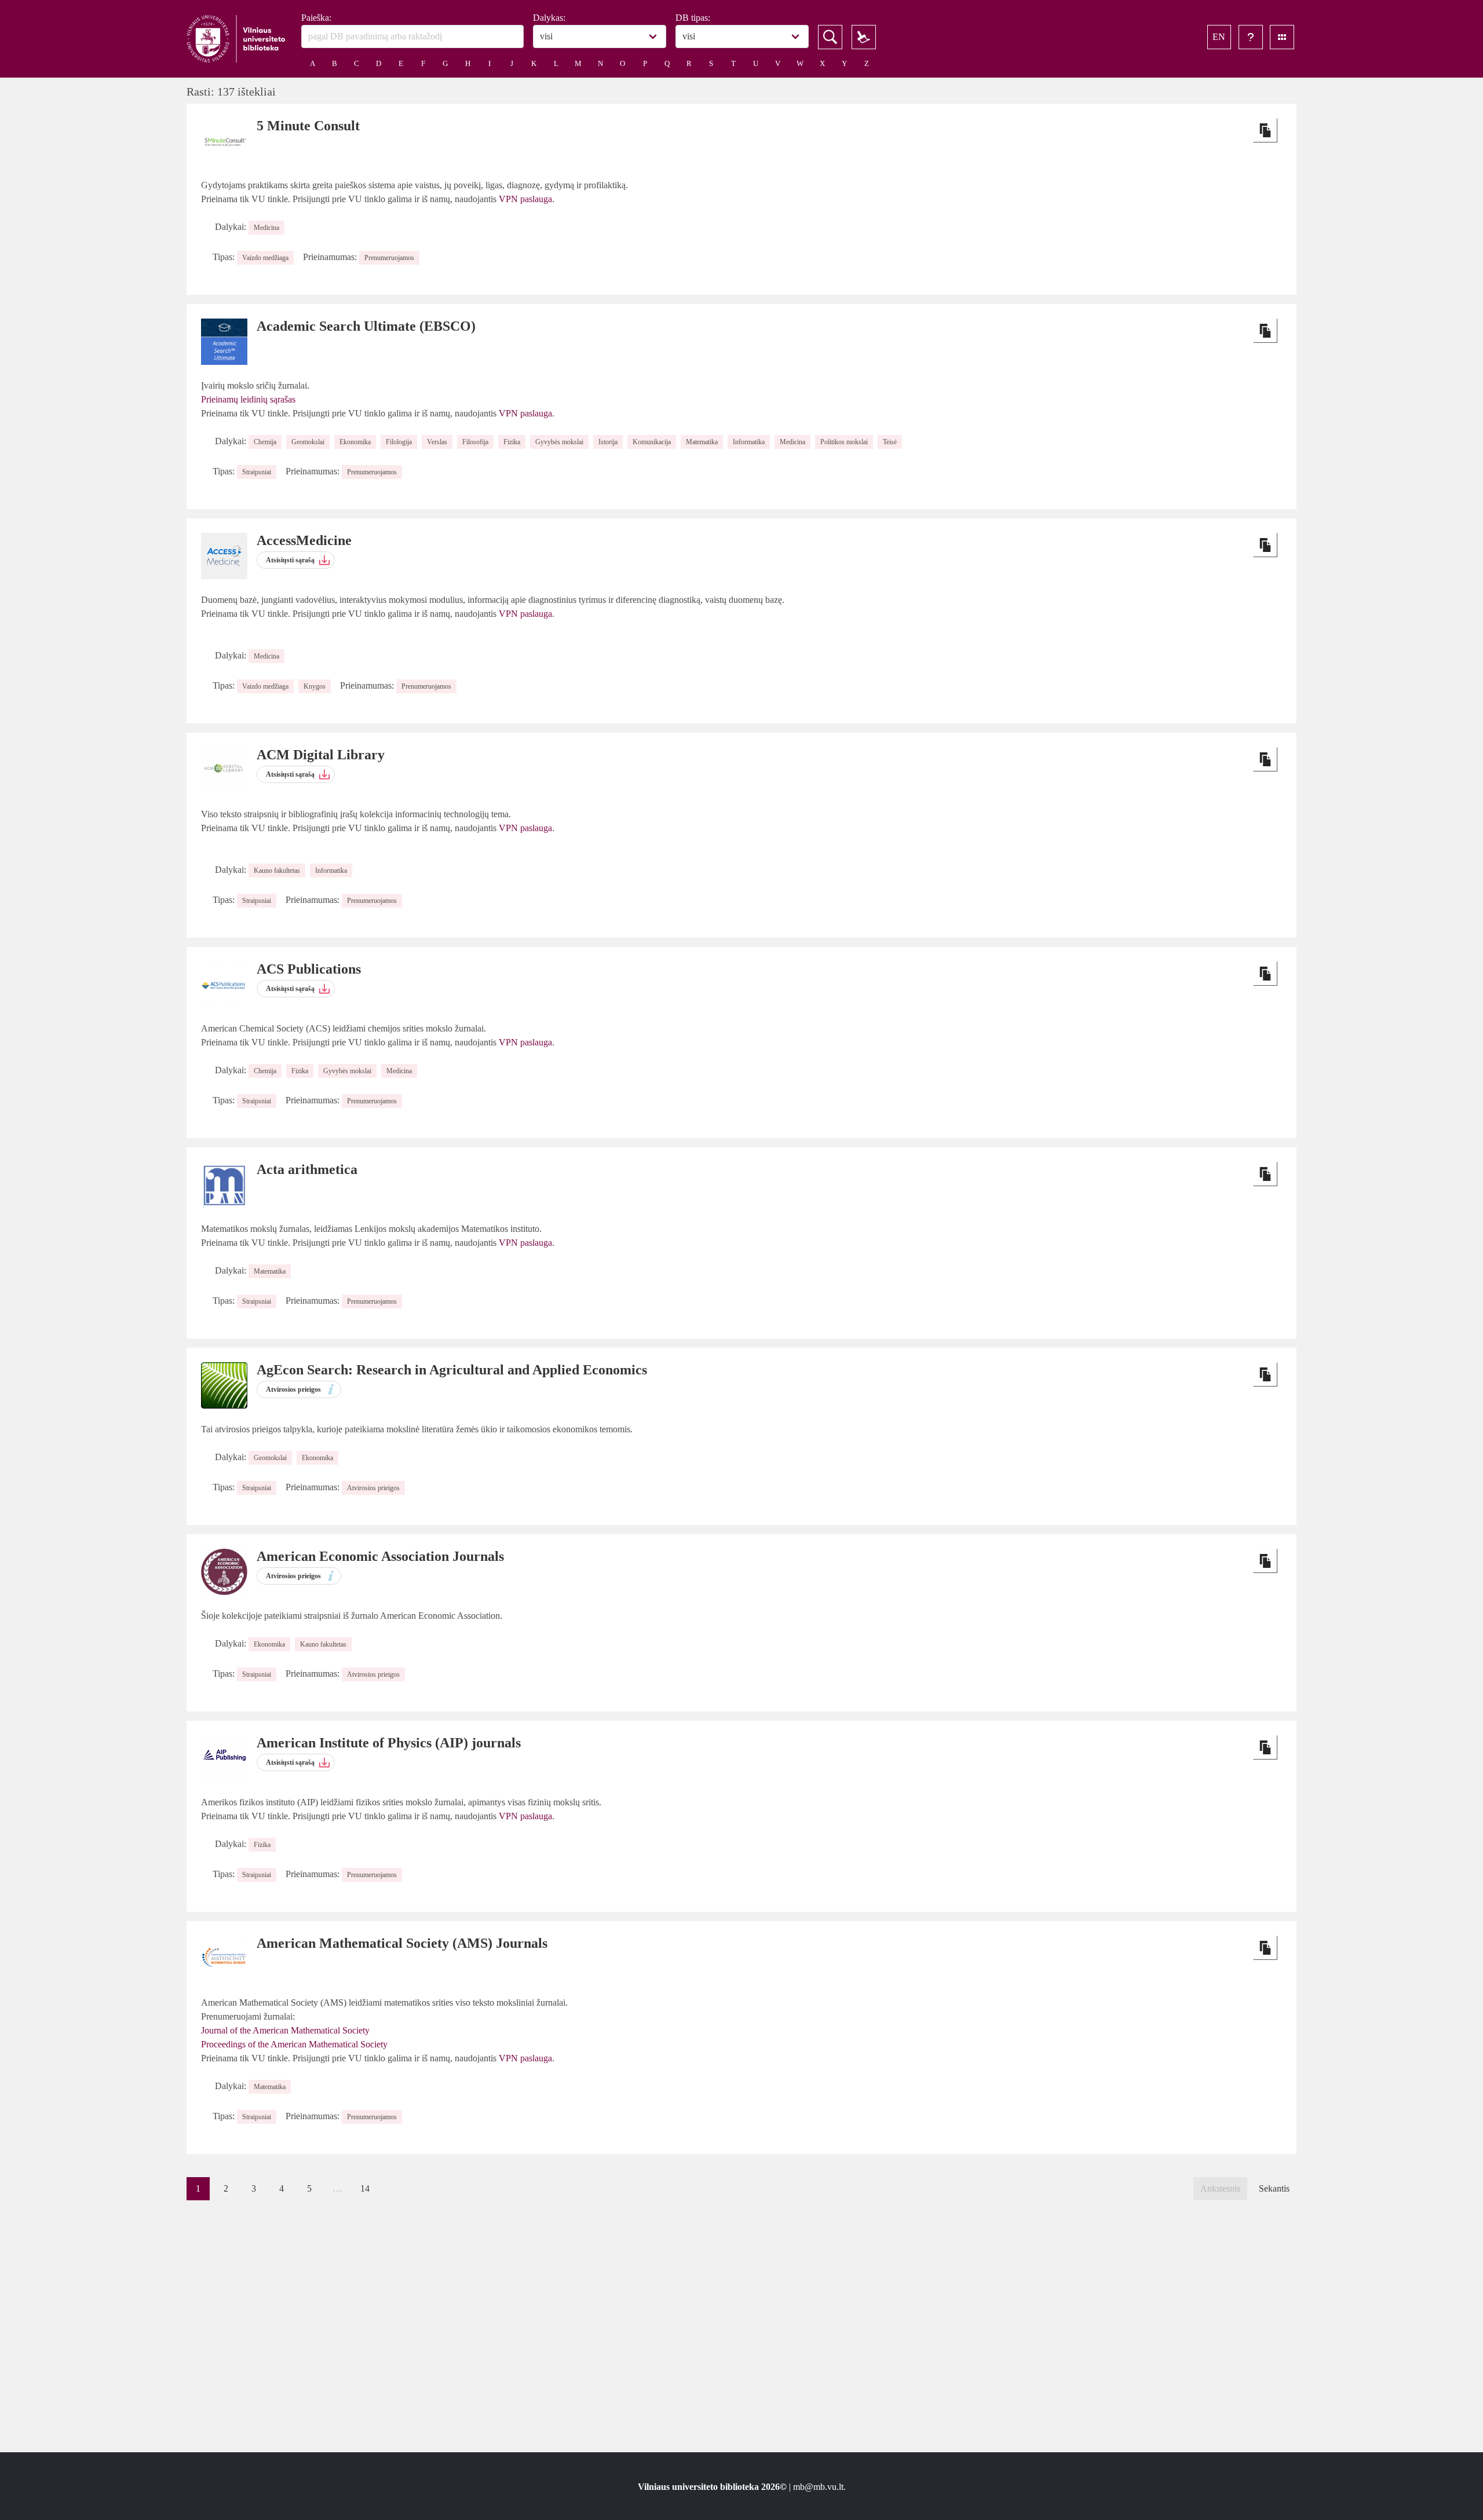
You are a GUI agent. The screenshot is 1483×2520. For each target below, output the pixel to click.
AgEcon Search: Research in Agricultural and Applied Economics (452, 1370)
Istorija (608, 442)
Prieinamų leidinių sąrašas (248, 399)
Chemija (265, 442)
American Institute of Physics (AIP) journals (389, 1743)
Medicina (266, 228)
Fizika (512, 442)
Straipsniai (257, 472)
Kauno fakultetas (277, 871)
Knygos (315, 686)
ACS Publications (309, 969)
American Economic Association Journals (380, 1556)
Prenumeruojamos (389, 258)
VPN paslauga (525, 199)
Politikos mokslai (844, 442)
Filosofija (475, 442)
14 (365, 2188)
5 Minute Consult (308, 126)
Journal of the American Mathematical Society (285, 2030)
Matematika (702, 442)
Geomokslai (308, 442)
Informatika (749, 442)
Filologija (399, 442)
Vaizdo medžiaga (265, 258)
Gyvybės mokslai (559, 442)
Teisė (890, 442)
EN (1219, 37)
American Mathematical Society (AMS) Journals (402, 1943)
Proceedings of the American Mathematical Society (294, 2044)
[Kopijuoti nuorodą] (1265, 130)
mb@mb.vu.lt (818, 2487)
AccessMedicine (304, 540)
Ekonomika (355, 442)
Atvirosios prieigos (373, 1488)
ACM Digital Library (321, 755)
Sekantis (1274, 2188)
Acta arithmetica (307, 1169)
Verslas (437, 442)
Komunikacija (652, 442)
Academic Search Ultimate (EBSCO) (366, 326)
